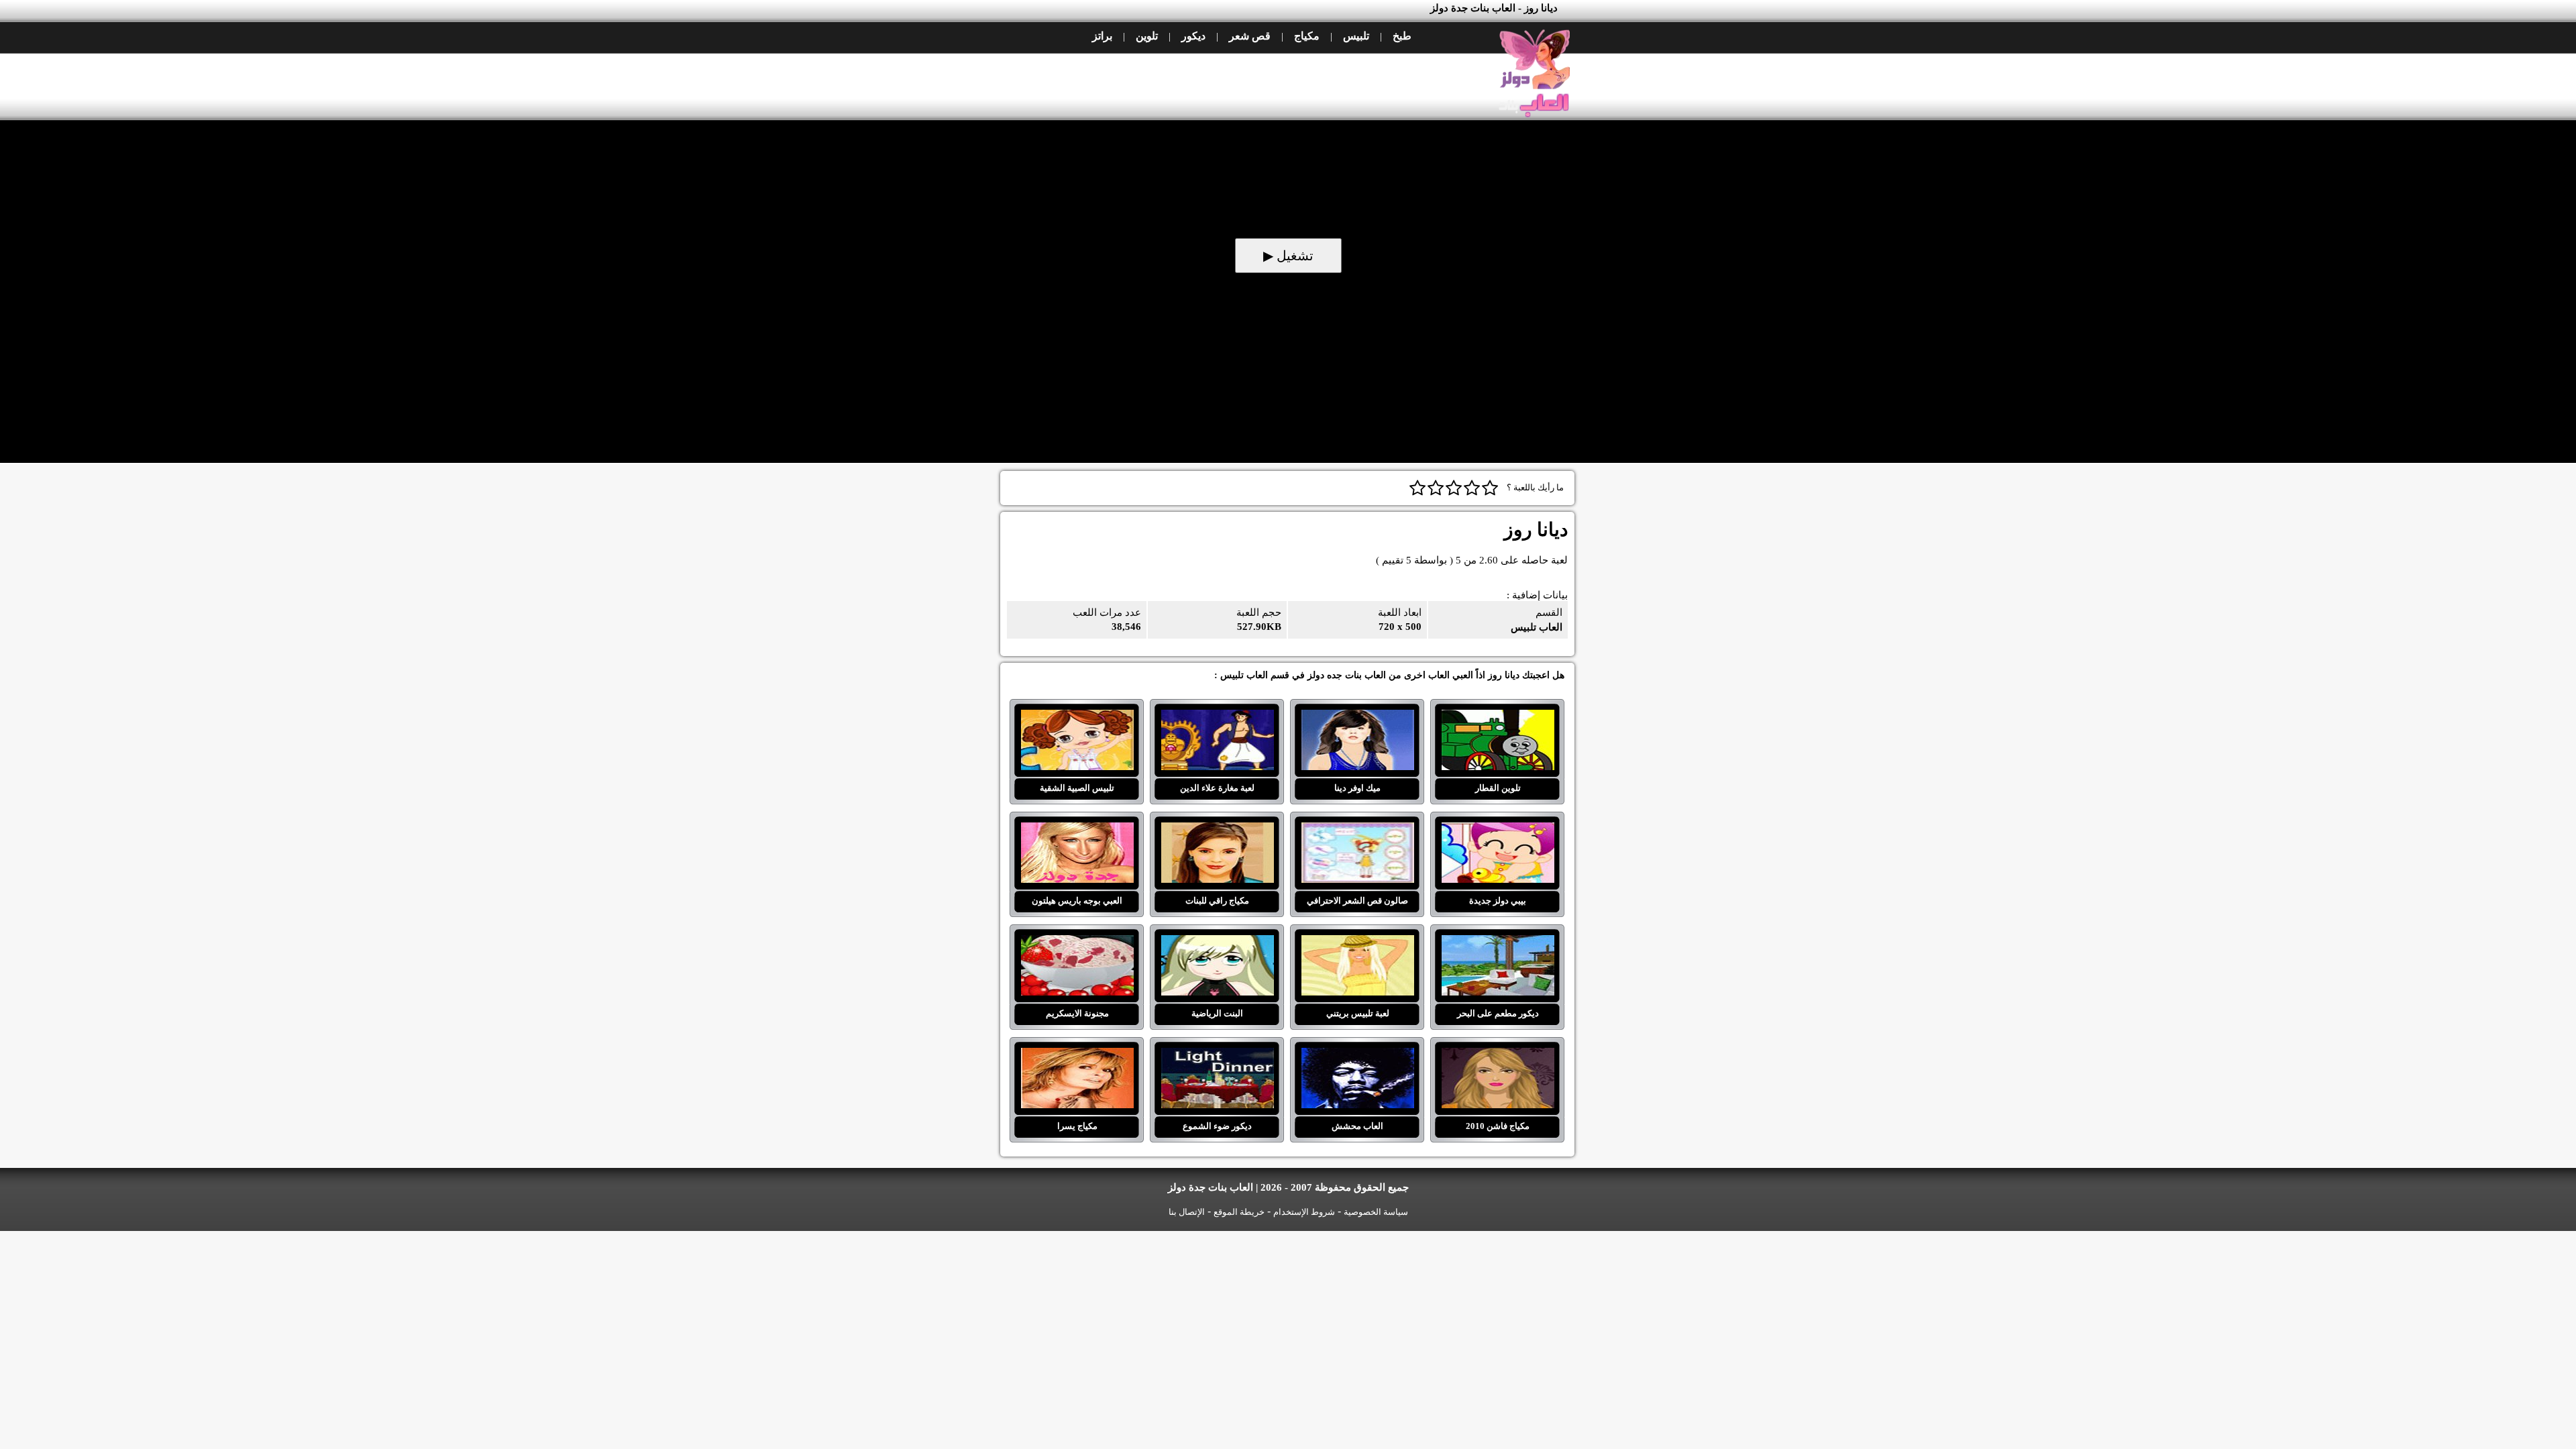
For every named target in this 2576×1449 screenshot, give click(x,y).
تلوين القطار (1498, 718)
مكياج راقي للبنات (1217, 830)
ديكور (1193, 36)
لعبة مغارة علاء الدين (1217, 718)
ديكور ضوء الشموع (1217, 1056)
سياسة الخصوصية (1376, 1212)
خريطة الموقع (1239, 1212)
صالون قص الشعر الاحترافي (1357, 830)
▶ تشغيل (1288, 256)
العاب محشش (1357, 1056)
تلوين (1147, 36)
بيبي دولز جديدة (1498, 830)
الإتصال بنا (1187, 1212)
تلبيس (1356, 36)
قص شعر (1250, 36)
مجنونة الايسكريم (1077, 943)
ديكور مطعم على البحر (1498, 943)
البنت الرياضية (1217, 943)
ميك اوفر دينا (1357, 718)
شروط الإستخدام (1304, 1212)
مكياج (1307, 36)
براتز (1102, 36)
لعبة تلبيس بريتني (1357, 943)
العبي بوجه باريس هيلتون (1077, 830)
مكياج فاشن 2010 (1498, 1056)
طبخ (1402, 36)
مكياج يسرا (1077, 1056)
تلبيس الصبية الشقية (1077, 718)
